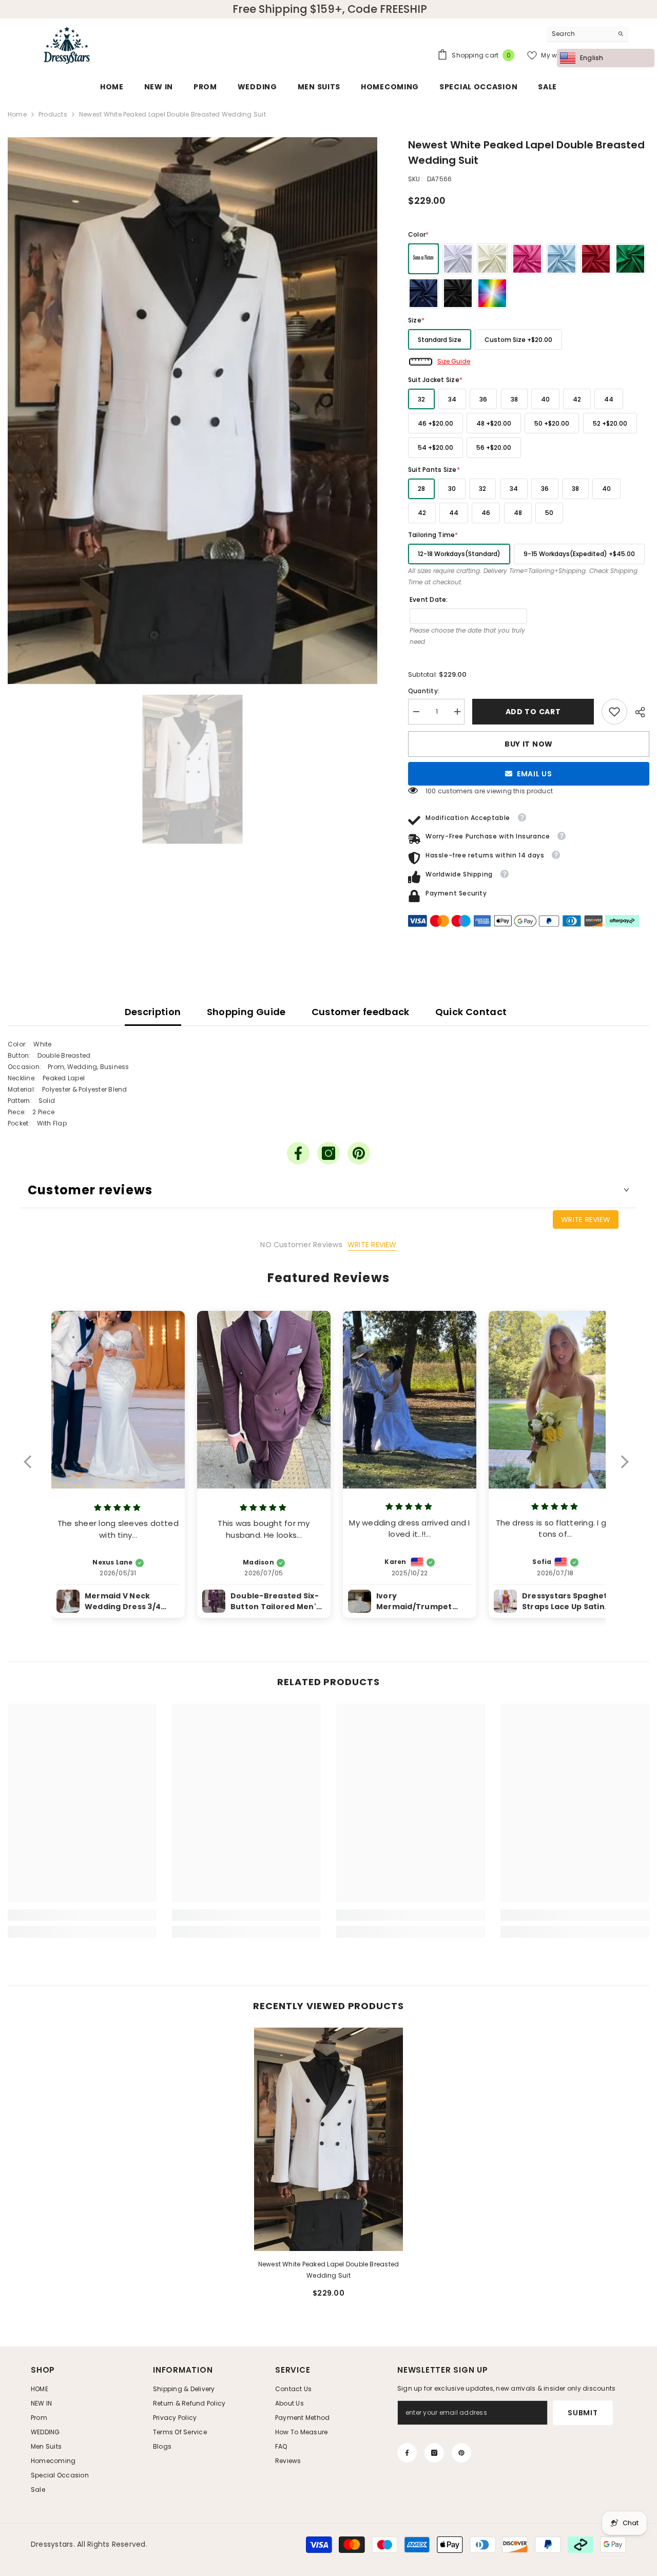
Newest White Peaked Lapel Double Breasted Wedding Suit (329, 2270)
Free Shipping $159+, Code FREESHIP (330, 9)
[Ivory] (492, 259)
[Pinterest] (359, 1153)
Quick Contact (471, 1012)
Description (153, 1012)
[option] (192, 411)
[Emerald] (630, 259)
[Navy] (423, 293)
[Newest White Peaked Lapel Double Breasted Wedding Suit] (328, 2139)
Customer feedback (361, 1012)
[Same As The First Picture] (423, 259)
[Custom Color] (492, 293)
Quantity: (424, 691)
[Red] (596, 259)
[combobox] (580, 34)
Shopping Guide (246, 1012)
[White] (458, 259)
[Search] (588, 34)
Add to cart (533, 712)
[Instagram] (328, 1153)
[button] (33, 1468)
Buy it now (529, 744)
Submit (583, 2413)
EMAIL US (535, 774)
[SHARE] (638, 712)
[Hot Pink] (527, 259)
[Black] (458, 293)
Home (17, 114)
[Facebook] (298, 1153)
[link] (614, 712)
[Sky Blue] (562, 259)
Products (53, 114)
